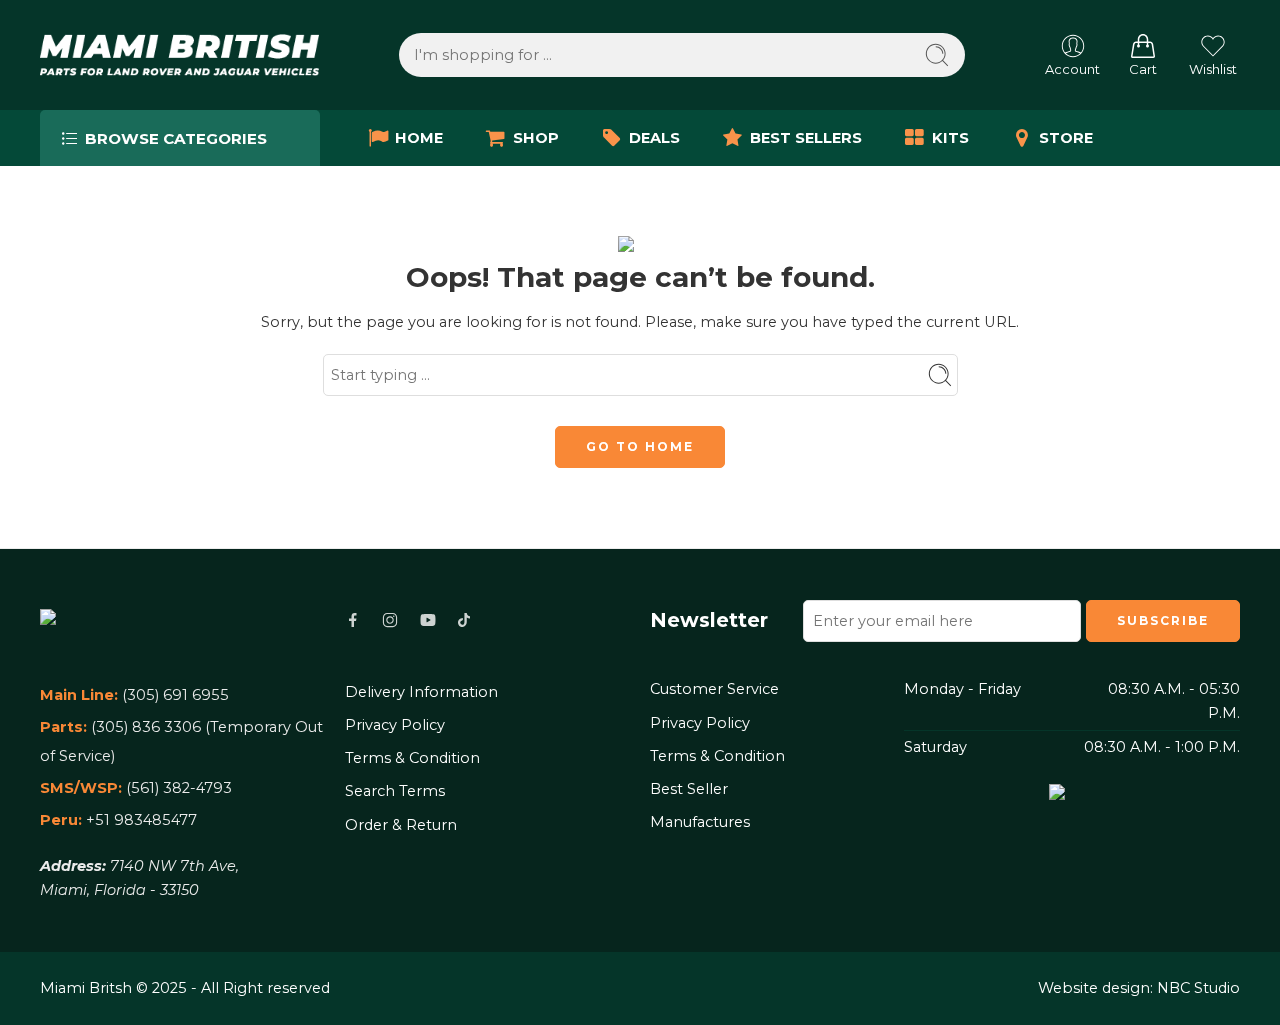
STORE (1066, 138)
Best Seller (689, 789)
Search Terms (395, 791)
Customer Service (714, 689)
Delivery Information (421, 692)
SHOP (536, 138)
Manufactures (700, 822)
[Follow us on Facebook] (353, 620)
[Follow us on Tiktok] (464, 620)
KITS (950, 138)
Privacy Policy (395, 725)
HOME (419, 138)
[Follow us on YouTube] (428, 620)
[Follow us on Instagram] (390, 620)
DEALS (654, 138)
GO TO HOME (640, 446)
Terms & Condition (412, 758)
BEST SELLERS (806, 138)
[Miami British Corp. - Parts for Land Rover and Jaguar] (179, 55)
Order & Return (401, 825)
